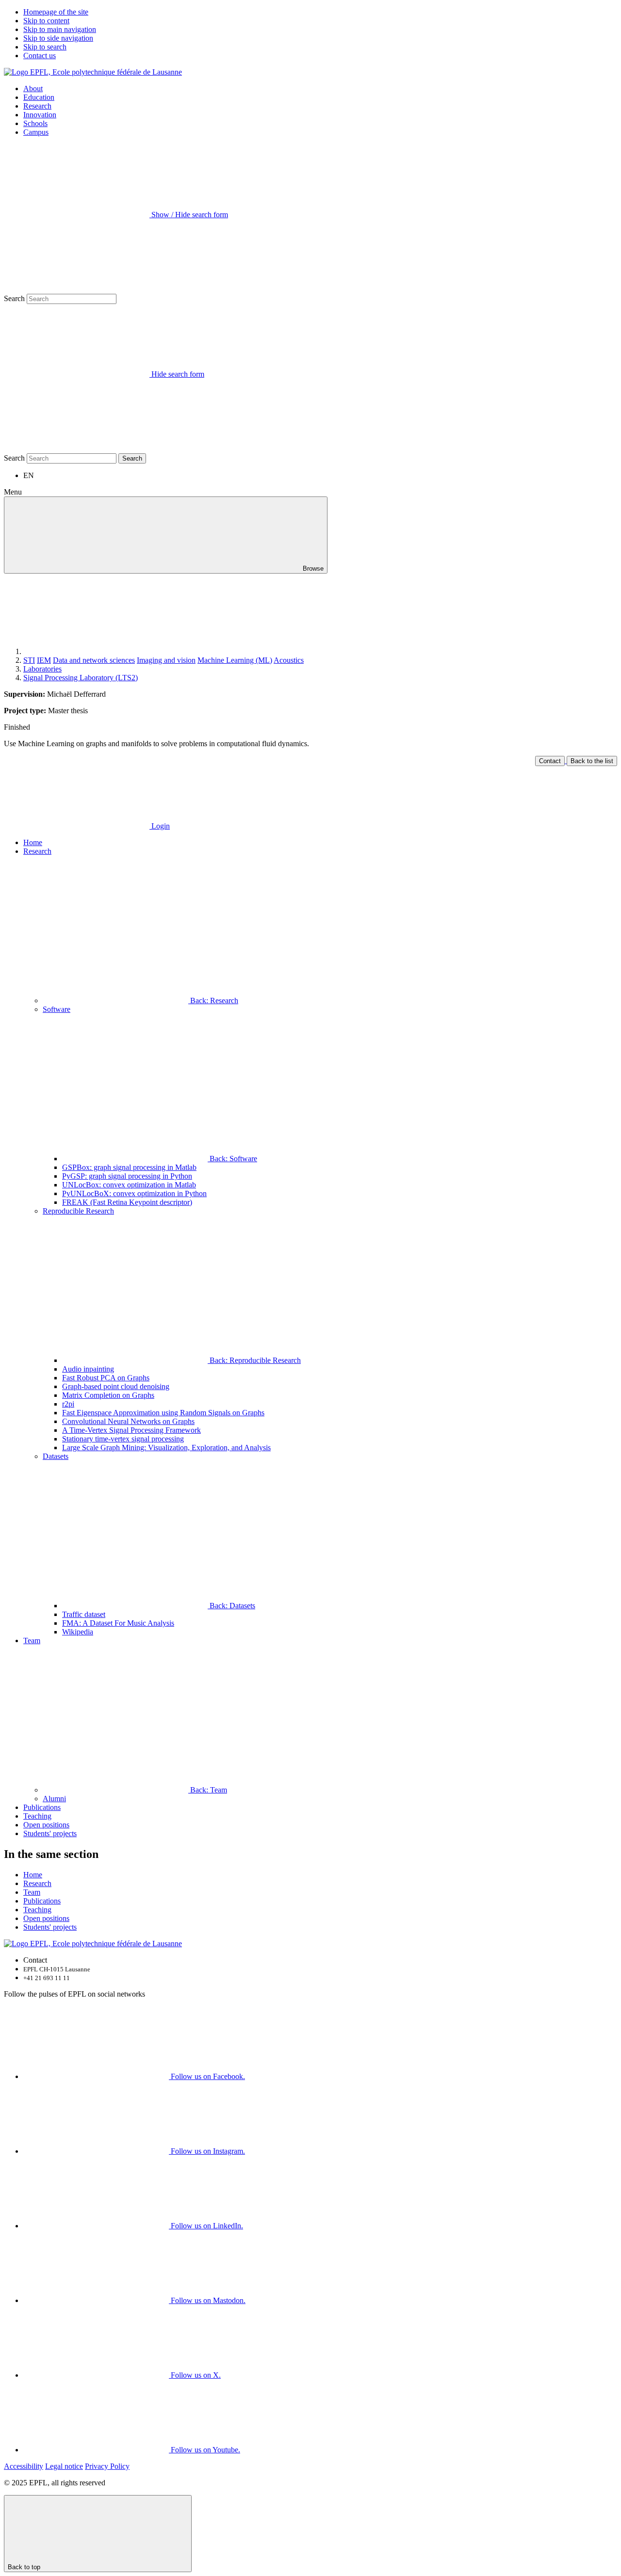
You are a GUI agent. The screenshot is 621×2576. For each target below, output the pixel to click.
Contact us (40, 56)
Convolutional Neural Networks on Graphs (128, 1421)
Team (32, 1640)
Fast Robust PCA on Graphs (106, 1378)
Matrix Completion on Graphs (108, 1395)
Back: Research (213, 1000)
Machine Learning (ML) (235, 660)
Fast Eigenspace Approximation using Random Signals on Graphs (163, 1413)
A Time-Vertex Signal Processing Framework (131, 1430)
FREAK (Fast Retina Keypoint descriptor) (127, 1202)
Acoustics (289, 660)
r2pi (68, 1404)
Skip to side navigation (58, 38)
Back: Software (232, 1159)
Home (33, 842)
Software (57, 1009)
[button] (320, 893)
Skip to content (46, 21)
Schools (35, 123)
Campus (36, 132)
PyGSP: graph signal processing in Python (127, 1176)
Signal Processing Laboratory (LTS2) (81, 678)
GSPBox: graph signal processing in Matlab (129, 1167)
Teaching (37, 1816)
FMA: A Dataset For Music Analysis (118, 1623)
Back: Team (208, 1790)
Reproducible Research (78, 1211)
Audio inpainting (88, 1369)
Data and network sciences (94, 660)
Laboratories (42, 669)
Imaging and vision (166, 660)
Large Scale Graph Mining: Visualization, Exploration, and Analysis (166, 1448)
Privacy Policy (107, 2466)
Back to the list (592, 761)
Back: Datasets (231, 1606)
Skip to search (45, 47)
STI (29, 660)
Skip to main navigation (60, 29)
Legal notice (64, 2466)
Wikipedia (78, 1632)
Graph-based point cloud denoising (116, 1386)
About (33, 88)
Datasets (56, 1456)
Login (160, 826)
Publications (42, 1807)
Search (14, 298)
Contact (550, 761)
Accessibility (24, 2466)
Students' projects (50, 1833)
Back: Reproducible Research (254, 1360)
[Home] (96, 651)
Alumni (54, 1799)
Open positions (46, 1825)
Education (39, 97)
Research (37, 106)
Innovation (40, 115)
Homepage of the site (56, 12)
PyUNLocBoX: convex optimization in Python (134, 1193)
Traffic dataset (84, 1614)
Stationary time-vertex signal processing (123, 1439)
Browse (312, 568)
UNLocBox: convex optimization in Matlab (129, 1185)
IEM (44, 660)
